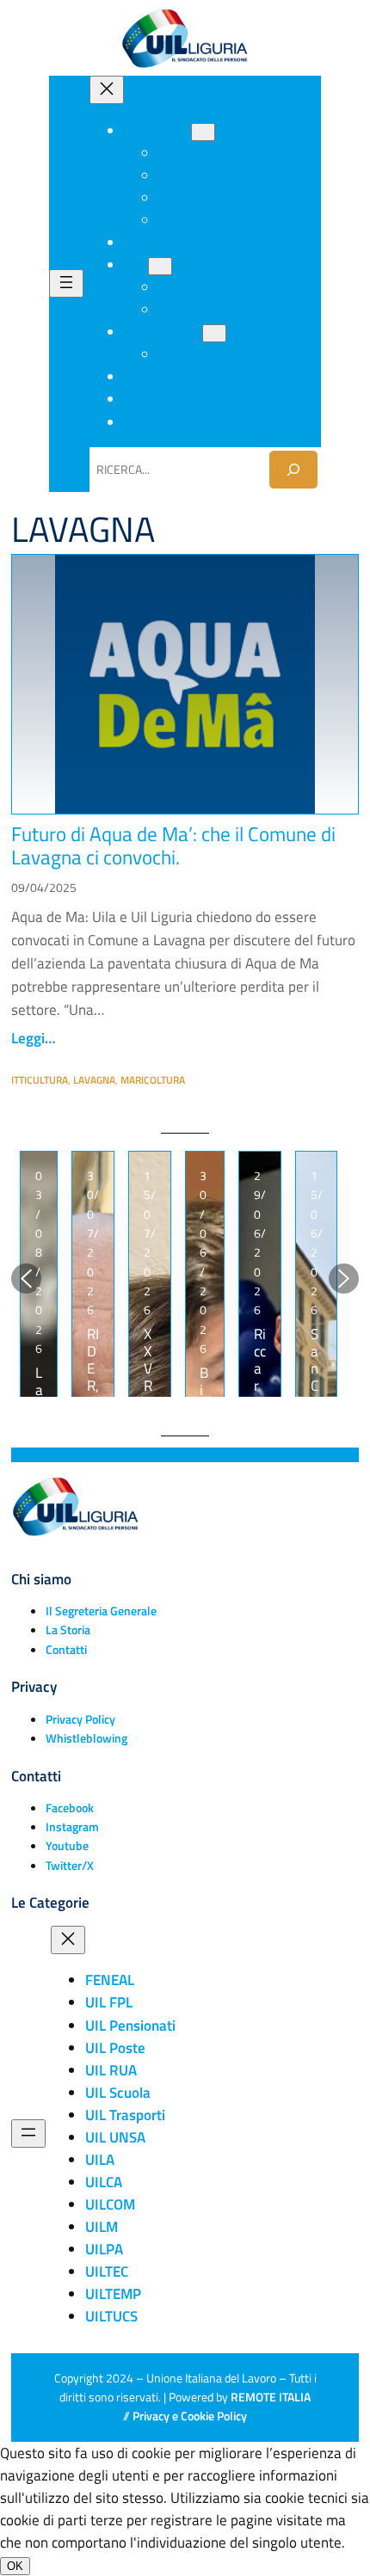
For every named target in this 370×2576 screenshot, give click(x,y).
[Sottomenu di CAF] (160, 266)
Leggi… (34, 1038)
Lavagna (94, 1080)
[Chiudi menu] (107, 90)
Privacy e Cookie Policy (190, 2416)
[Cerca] (293, 469)
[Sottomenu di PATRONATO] (214, 333)
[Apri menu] (66, 283)
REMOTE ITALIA (271, 2397)
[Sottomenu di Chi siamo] (203, 132)
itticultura (40, 1080)
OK (15, 2566)
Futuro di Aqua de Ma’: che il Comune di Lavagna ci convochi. (173, 846)
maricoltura (153, 1080)
